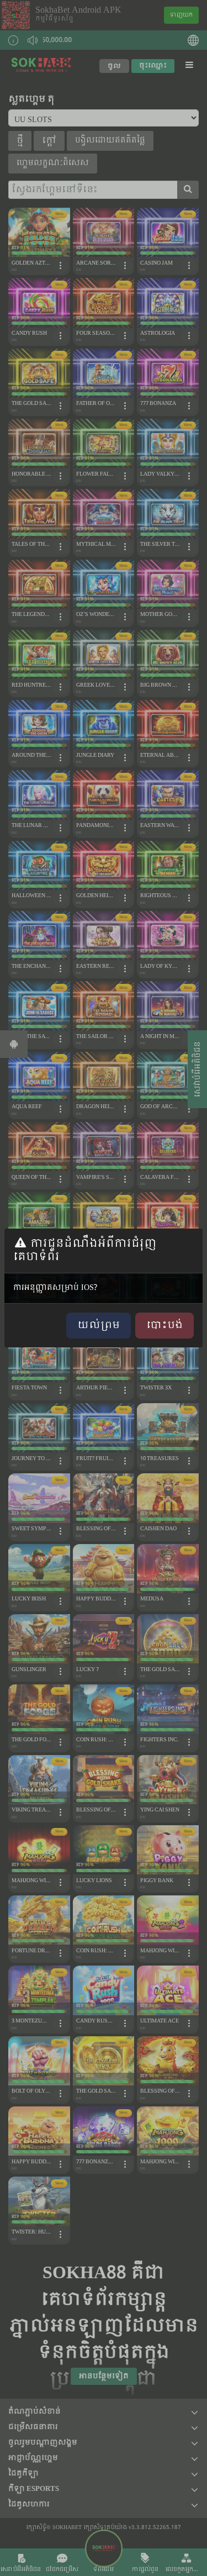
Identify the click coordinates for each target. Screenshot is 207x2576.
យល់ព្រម (99, 1326)
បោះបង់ (164, 1326)
